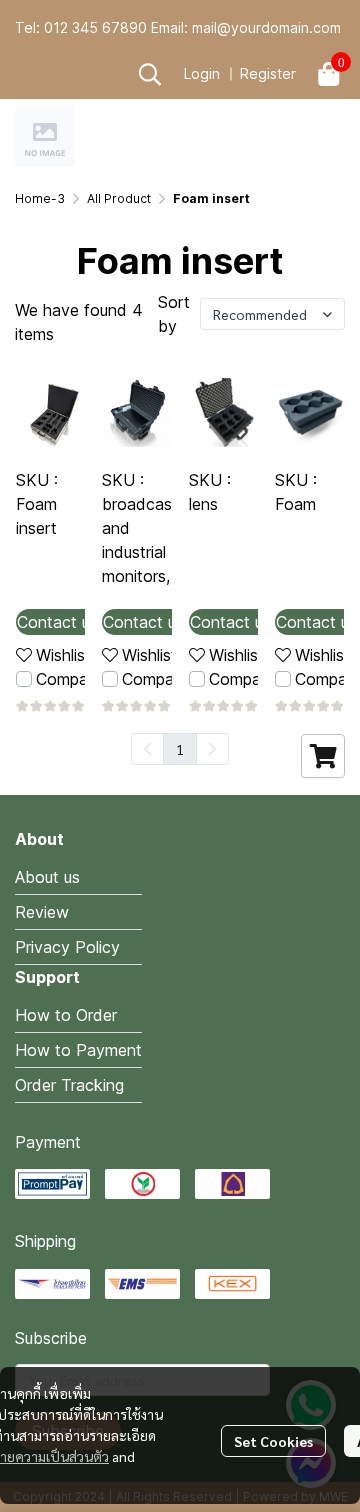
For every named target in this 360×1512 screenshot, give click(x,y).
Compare (69, 679)
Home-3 (40, 198)
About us (47, 877)
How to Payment (78, 1050)
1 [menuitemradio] (180, 749)
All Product (119, 198)
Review (42, 912)
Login (202, 73)
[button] (150, 74)
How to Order (66, 1015)
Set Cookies (273, 1441)
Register (268, 73)
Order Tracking (69, 1085)
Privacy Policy (67, 947)
